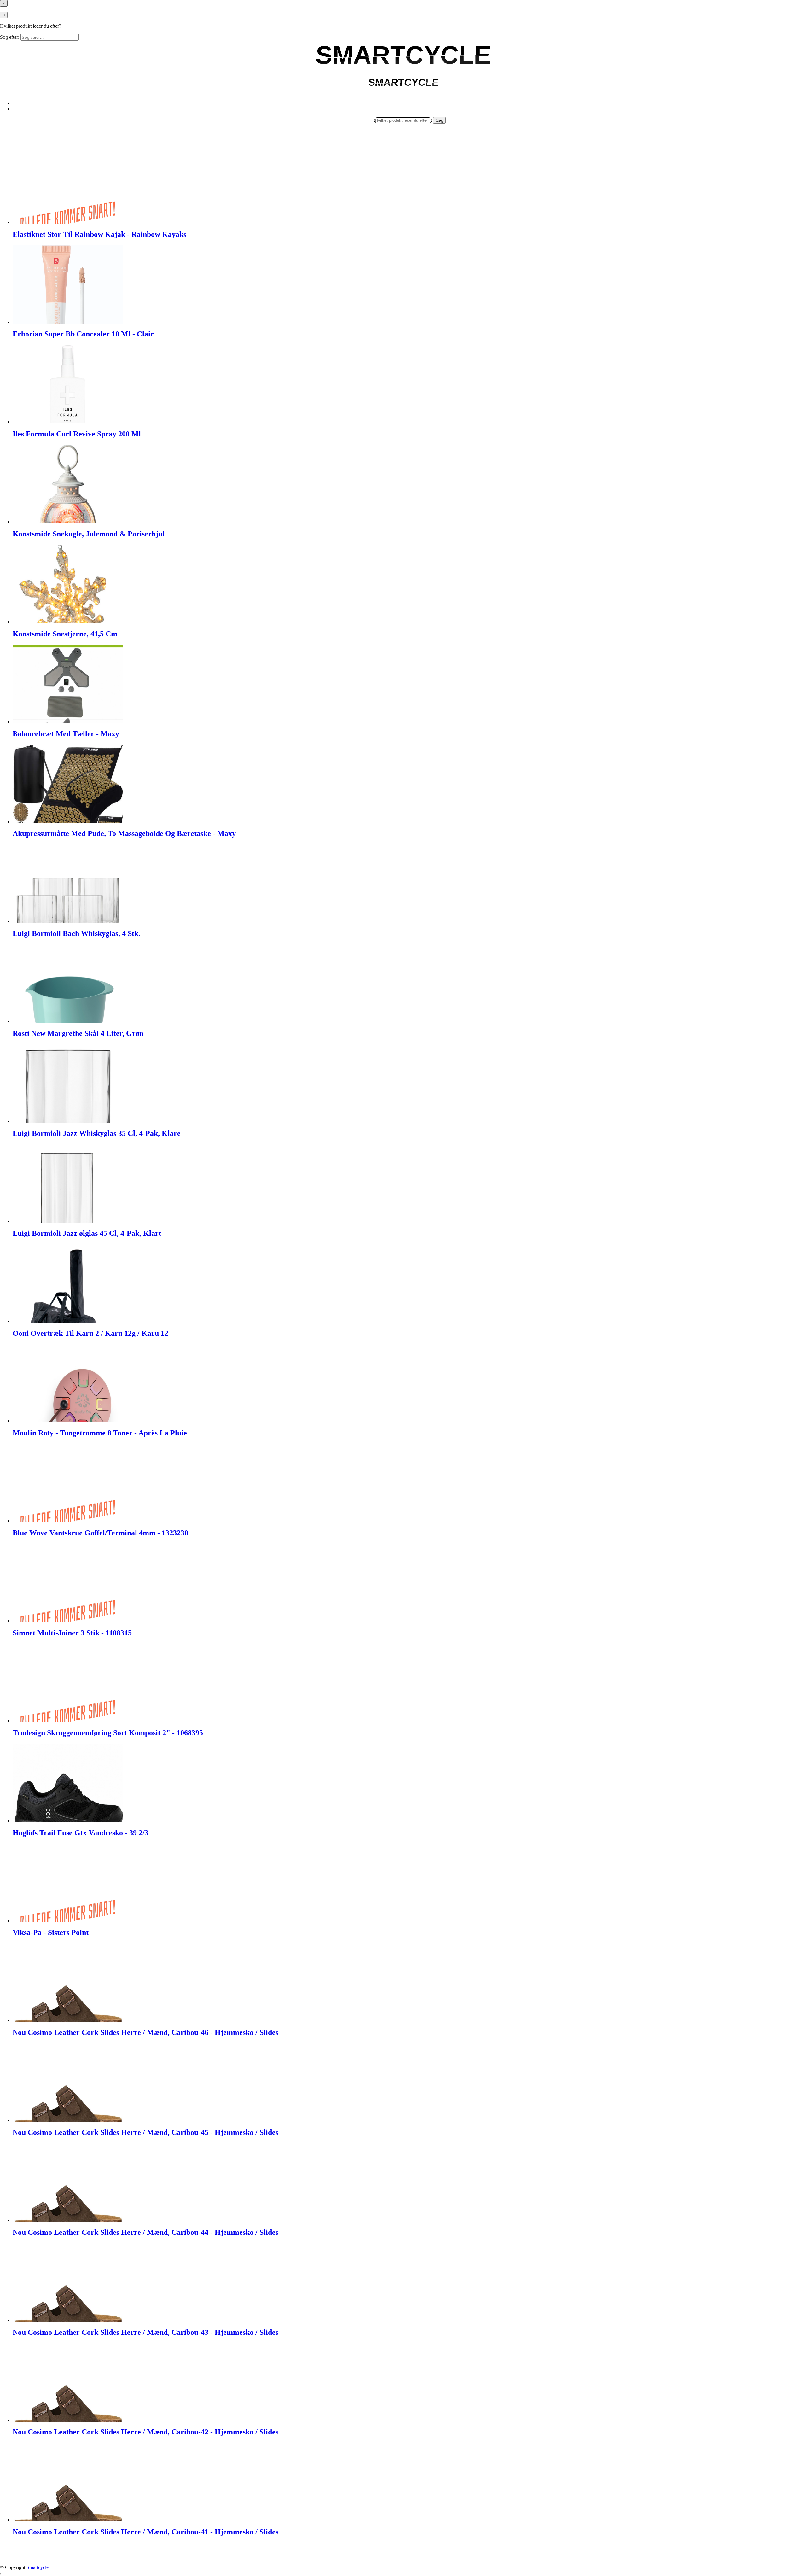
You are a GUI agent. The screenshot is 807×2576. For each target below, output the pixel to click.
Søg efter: (10, 37)
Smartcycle (38, 2567)
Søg (439, 120)
